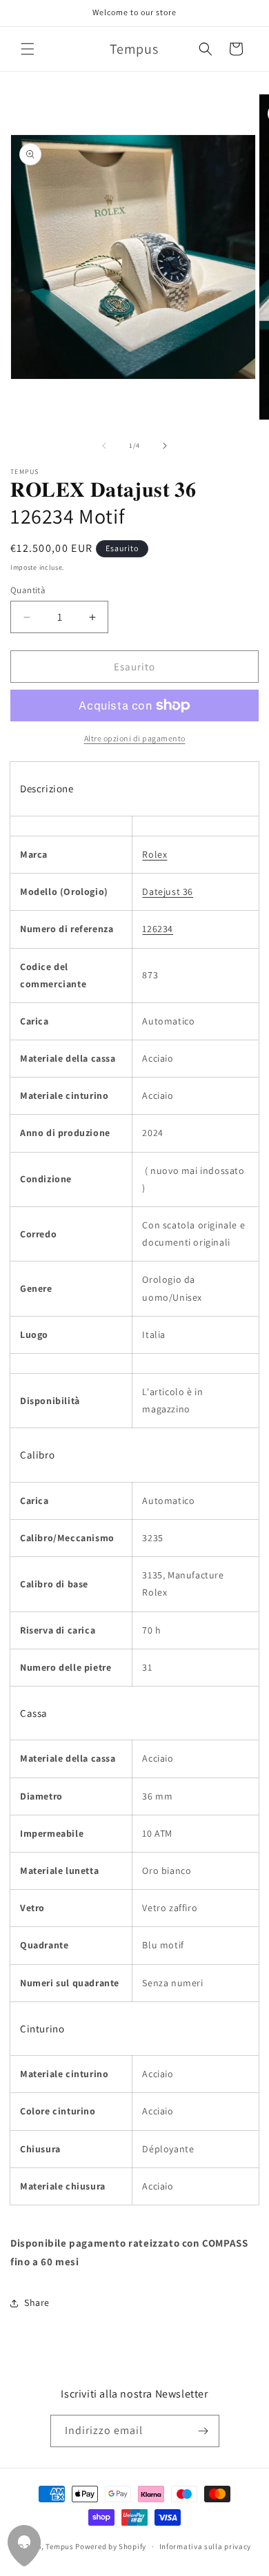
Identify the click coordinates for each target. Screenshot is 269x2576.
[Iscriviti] (203, 2431)
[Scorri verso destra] (165, 446)
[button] (28, 49)
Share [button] (37, 2302)
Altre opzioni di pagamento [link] (135, 738)
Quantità (28, 590)
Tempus (59, 2546)
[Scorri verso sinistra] (104, 446)
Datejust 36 (168, 892)
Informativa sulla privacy (206, 2546)
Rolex (155, 854)
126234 (158, 929)
